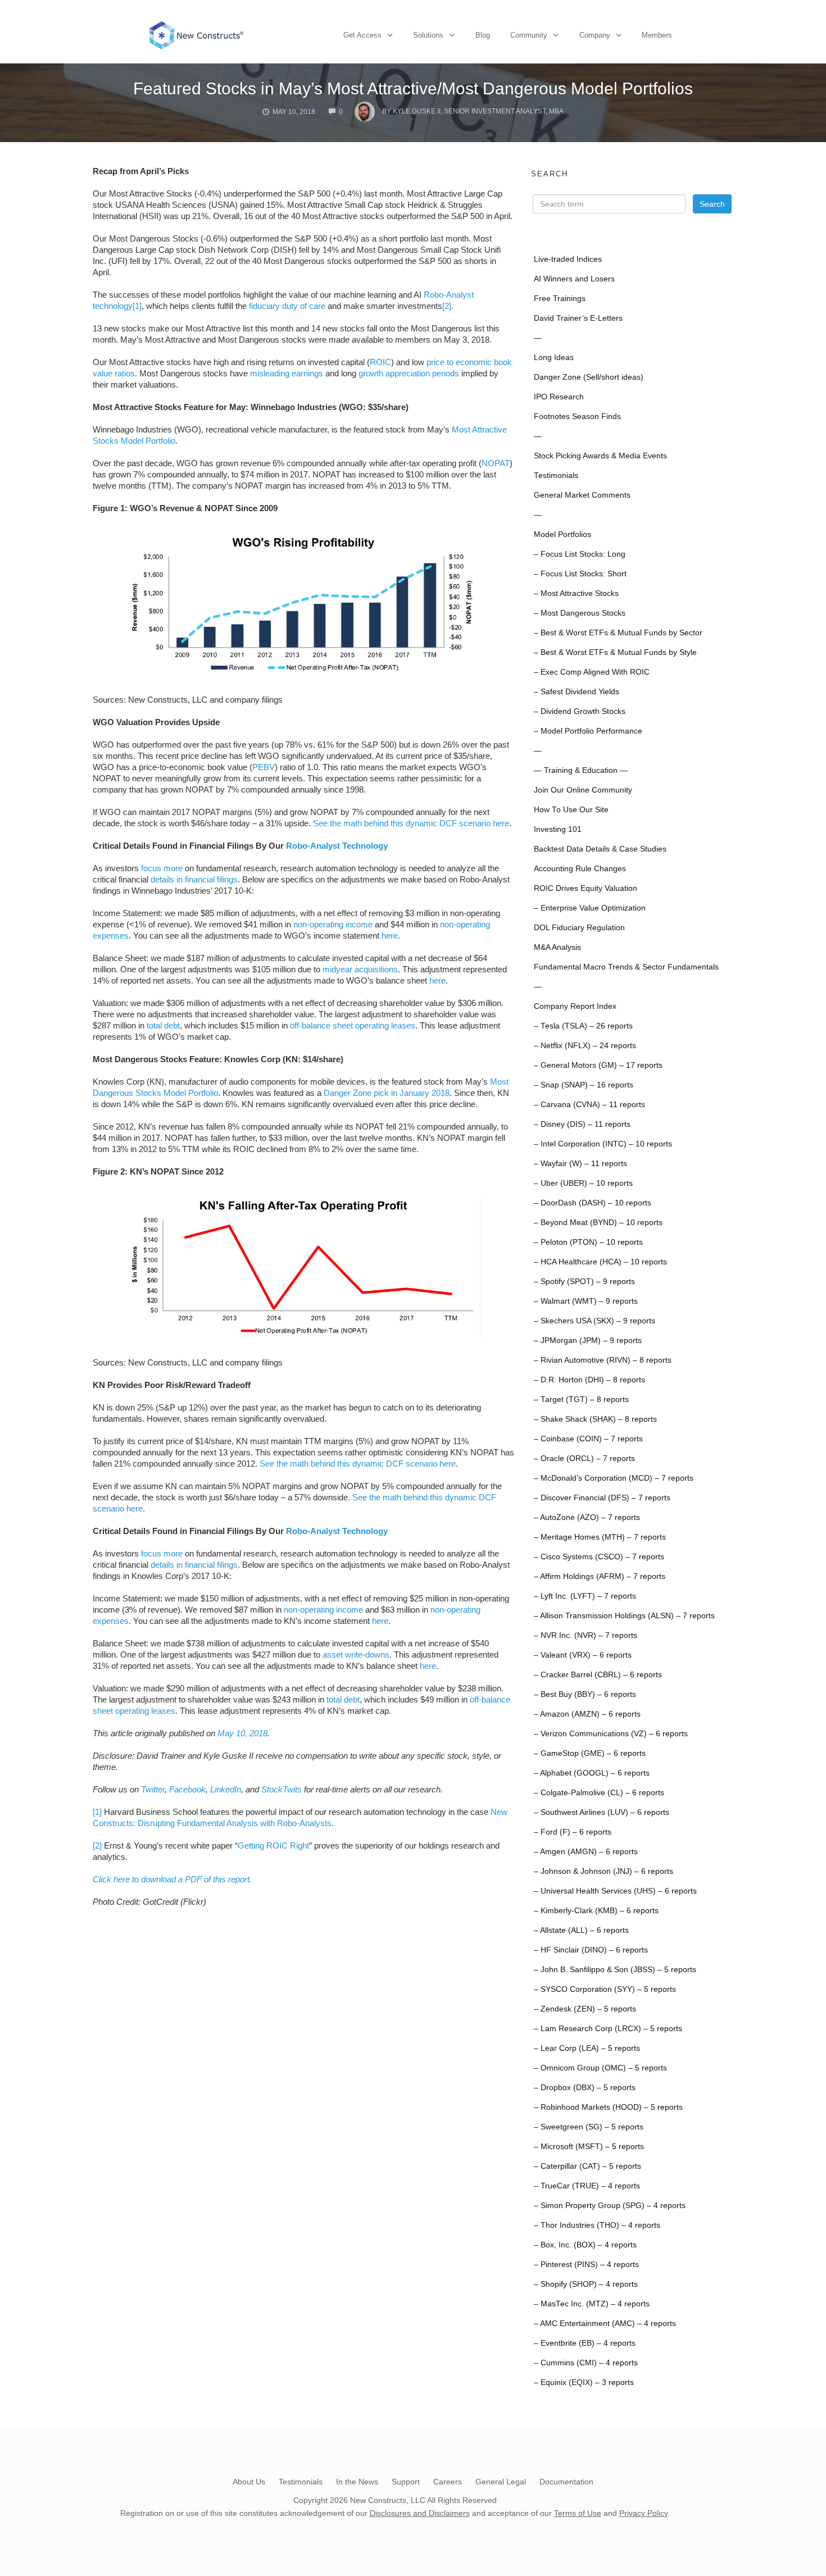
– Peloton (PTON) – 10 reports (588, 1242)
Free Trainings (560, 299)
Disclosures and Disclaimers (420, 2513)
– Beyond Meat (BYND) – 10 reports (598, 1223)
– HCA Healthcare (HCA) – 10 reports (600, 1262)
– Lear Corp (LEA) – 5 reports (587, 2048)
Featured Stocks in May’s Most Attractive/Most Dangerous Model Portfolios (413, 88)
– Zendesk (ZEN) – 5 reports (585, 2009)
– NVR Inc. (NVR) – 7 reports (586, 1635)
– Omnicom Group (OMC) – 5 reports (600, 2068)
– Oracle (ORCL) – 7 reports (584, 1458)
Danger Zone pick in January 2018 (387, 1093)
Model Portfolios (562, 534)
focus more (162, 868)
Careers (448, 2482)
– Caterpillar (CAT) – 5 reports (587, 2166)
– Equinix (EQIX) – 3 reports (584, 2382)
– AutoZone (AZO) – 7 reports (587, 1517)
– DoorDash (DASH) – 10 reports (593, 1203)
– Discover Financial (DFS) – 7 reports (602, 1498)
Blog (483, 35)
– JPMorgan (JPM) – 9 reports (588, 1341)
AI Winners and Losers (574, 279)
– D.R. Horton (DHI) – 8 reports (589, 1380)
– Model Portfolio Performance (588, 731)
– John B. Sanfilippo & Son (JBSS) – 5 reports (615, 1970)
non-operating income (333, 924)
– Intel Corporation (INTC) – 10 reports (603, 1144)
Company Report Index (575, 1006)
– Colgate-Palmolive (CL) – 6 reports (599, 1793)
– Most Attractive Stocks (576, 593)
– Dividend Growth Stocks (580, 711)
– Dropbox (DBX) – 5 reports (585, 2088)
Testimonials (556, 475)
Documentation (566, 2482)
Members (657, 35)
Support (406, 2482)
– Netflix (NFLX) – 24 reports (585, 1046)
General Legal (501, 2482)
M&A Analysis (557, 947)
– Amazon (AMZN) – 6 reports (587, 1714)
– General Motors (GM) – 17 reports (598, 1065)
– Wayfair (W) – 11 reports (580, 1164)
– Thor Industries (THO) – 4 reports (597, 2225)
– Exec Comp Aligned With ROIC (592, 672)
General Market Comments (582, 495)
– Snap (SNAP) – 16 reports (584, 1085)
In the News (357, 2482)
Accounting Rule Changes (580, 869)
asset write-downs (356, 1655)
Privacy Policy (643, 2513)
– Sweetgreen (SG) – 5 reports (589, 2127)
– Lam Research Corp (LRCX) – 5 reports (608, 2029)
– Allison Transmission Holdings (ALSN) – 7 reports (624, 1616)
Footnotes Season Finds (577, 417)
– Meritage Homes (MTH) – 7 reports (600, 1537)
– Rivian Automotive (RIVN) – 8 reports (603, 1360)
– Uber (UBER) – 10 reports (583, 1183)
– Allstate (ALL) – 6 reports (581, 1930)
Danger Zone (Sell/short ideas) (589, 377)
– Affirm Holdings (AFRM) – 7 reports (600, 1576)
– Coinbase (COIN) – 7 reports (588, 1439)
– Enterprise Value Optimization (590, 908)
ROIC (380, 362)
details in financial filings (194, 879)
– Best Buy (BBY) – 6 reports (585, 1694)
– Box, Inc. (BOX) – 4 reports (585, 2245)
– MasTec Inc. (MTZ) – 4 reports (592, 2304)
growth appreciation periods (409, 373)
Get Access (362, 35)
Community (529, 35)
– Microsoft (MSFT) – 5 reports (589, 2147)
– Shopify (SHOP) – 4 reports (586, 2284)
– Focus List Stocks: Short (580, 574)
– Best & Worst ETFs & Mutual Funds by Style (615, 652)
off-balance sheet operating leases (353, 1025)
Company (595, 35)
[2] (447, 306)
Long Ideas (554, 358)
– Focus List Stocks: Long (580, 554)
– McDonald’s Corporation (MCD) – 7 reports (614, 1478)
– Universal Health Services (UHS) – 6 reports (615, 1891)
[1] (137, 306)
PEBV (264, 767)
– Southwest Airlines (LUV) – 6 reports (602, 1812)
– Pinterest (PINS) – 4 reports (586, 2265)
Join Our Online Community (583, 790)
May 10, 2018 (242, 1733)
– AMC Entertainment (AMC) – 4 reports (605, 2324)
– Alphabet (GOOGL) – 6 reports (592, 1773)
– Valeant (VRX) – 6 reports (583, 1655)
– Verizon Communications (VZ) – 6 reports (611, 1734)
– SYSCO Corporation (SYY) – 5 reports (605, 1989)
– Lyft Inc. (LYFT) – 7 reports (585, 1596)
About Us (249, 2482)
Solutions (428, 35)
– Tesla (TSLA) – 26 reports (583, 1026)
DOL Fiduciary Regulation (579, 928)
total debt (163, 1025)
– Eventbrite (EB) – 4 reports (585, 2343)
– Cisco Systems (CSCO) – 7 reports (599, 1557)
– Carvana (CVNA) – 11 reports (589, 1105)
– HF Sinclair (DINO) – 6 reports (591, 1950)
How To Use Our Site (571, 810)
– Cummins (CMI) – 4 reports (586, 2363)
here (390, 936)
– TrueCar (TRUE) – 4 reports (587, 2186)
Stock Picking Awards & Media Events (600, 456)
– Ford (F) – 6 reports (573, 1832)
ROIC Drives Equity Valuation (586, 888)
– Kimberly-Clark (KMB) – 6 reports (596, 1911)
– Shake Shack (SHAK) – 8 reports (595, 1419)
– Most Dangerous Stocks (580, 613)
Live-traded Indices (568, 259)
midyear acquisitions (360, 969)
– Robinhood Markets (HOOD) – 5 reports (608, 2107)
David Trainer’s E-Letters (578, 318)
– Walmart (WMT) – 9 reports (586, 1301)
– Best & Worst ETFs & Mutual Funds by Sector (618, 633)
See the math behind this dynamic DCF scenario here (411, 823)
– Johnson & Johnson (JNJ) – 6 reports (603, 1871)
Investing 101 (558, 829)
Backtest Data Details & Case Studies (600, 849)
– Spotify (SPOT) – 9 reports (584, 1282)
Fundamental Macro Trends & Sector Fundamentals (626, 967)
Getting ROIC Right (273, 1845)
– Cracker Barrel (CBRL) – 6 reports (598, 1675)
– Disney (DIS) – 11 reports (582, 1124)
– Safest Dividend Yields (577, 692)
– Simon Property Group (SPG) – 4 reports (610, 2206)
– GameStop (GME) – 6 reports (590, 1753)
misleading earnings (287, 373)
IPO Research (559, 397)
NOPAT (496, 463)
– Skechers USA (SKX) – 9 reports (594, 1321)
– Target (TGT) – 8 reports (581, 1399)
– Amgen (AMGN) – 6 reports (586, 1852)
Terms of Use (578, 2513)
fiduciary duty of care (287, 306)
